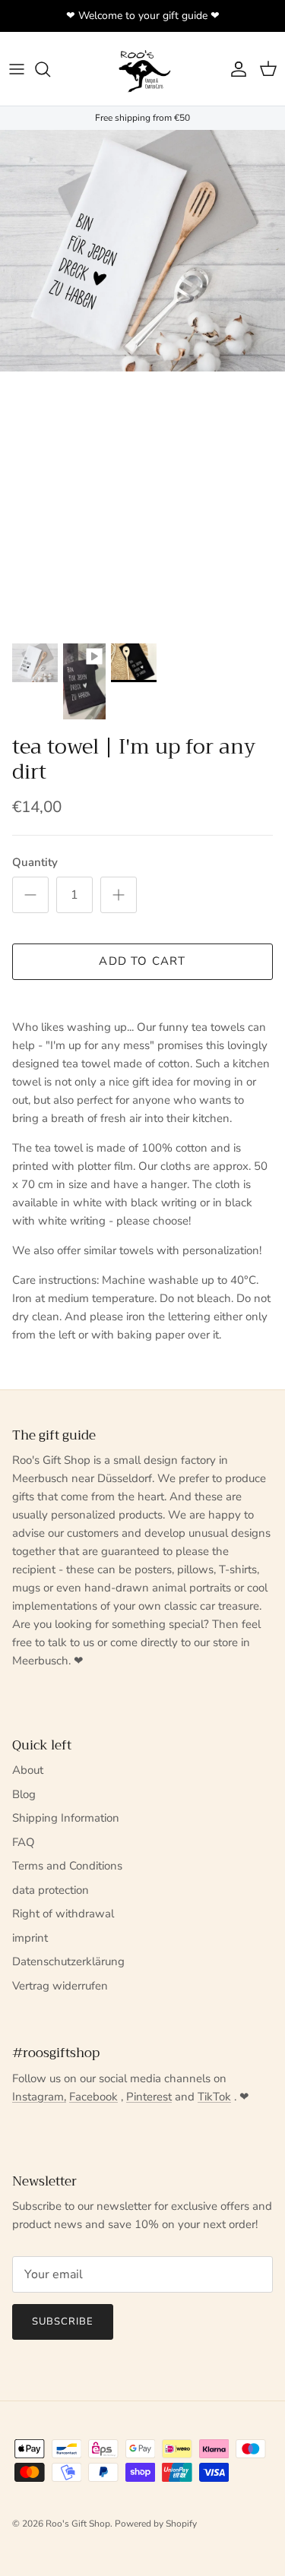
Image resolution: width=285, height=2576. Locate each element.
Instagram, (39, 2097)
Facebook (93, 2097)
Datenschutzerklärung (68, 1961)
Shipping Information (66, 1818)
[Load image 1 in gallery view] (142, 251)
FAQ (24, 1842)
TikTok (214, 2097)
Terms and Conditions (67, 1866)
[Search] (50, 69)
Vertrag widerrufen (60, 1986)
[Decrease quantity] (30, 895)
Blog (24, 1794)
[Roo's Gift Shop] (143, 69)
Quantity (35, 862)
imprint (30, 1938)
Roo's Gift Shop (78, 2524)
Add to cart (142, 961)
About (28, 1770)
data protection (51, 1890)
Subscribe (63, 2322)
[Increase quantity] (119, 895)
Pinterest (149, 2097)
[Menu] (17, 69)
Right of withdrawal (63, 1914)
